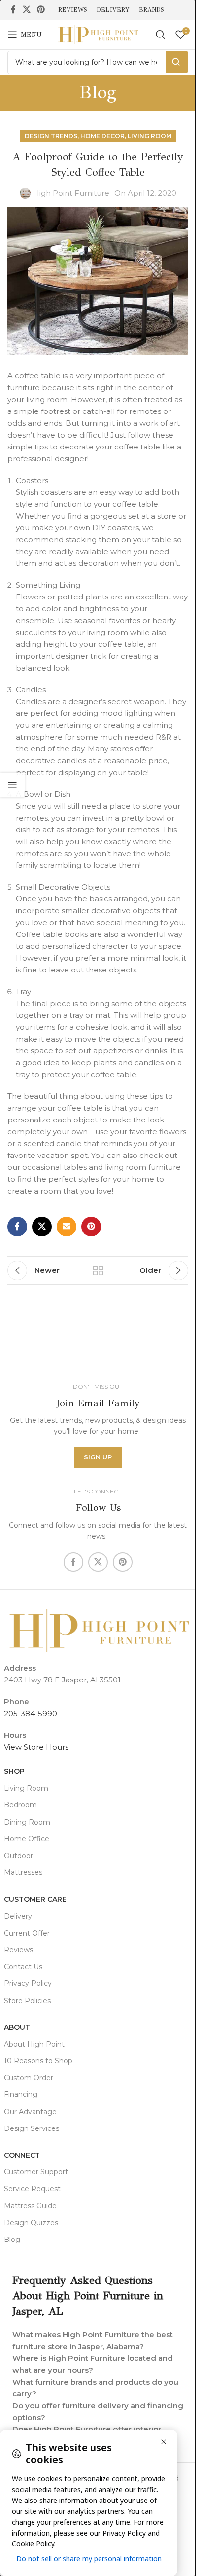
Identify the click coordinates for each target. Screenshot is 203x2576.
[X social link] (26, 10)
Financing (21, 2094)
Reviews (18, 1950)
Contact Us (23, 1967)
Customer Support (36, 2172)
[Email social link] (67, 1227)
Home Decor (102, 136)
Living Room (150, 136)
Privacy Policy (28, 1983)
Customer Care (35, 1899)
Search (177, 62)
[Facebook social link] (13, 10)
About (17, 2027)
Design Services (32, 2128)
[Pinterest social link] (41, 10)
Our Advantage (30, 2112)
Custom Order (29, 2078)
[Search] (161, 35)
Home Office (27, 1839)
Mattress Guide (30, 2206)
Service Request (32, 2189)
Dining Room (27, 1822)
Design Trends (51, 136)
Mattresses (23, 1872)
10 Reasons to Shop (38, 2061)
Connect (22, 2155)
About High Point (34, 2044)
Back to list (98, 1270)
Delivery (18, 1916)
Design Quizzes (31, 2223)
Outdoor (18, 1856)
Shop (14, 1771)
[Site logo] (98, 34)
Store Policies (27, 2001)
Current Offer (27, 1933)
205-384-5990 (31, 1713)
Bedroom (20, 1805)
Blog (12, 2240)
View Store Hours (36, 1747)
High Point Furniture (71, 193)
